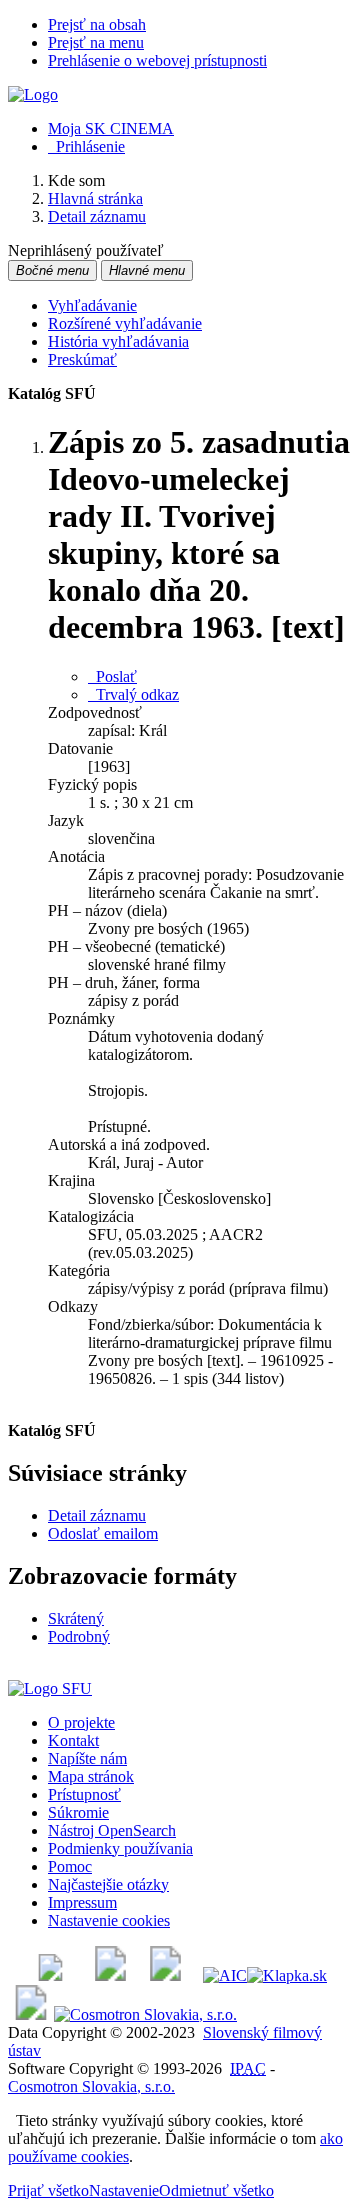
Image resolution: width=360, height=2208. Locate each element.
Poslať (112, 676)
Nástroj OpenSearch (112, 1830)
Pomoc (70, 1866)
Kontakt (73, 1740)
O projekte (81, 1722)
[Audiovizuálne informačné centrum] (225, 1975)
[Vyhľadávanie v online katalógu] (33, 94)
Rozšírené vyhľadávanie (125, 323)
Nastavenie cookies (109, 1920)
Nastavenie (124, 2190)
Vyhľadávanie (92, 305)
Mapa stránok (91, 1776)
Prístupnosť (84, 1794)
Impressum (82, 1902)
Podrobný (79, 1636)
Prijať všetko (48, 2190)
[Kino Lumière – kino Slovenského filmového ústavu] (165, 1975)
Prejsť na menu (96, 42)
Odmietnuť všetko (216, 2190)
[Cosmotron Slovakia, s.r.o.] (145, 2014)
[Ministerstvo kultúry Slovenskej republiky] (31, 2014)
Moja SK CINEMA (111, 128)
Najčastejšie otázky (108, 1884)
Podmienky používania (120, 1848)
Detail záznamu (97, 1515)
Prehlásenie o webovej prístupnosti (157, 60)
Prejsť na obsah (97, 24)
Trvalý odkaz (133, 694)
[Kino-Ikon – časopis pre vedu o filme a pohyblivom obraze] (110, 1975)
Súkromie (78, 1812)
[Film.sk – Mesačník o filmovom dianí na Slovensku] (50, 1975)
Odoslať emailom (103, 1533)
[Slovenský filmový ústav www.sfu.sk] (50, 1688)
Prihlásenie (86, 146)
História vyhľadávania (118, 341)
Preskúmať (82, 359)
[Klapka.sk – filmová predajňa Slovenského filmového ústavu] (287, 1975)
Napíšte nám (87, 1758)
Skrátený (76, 1618)
